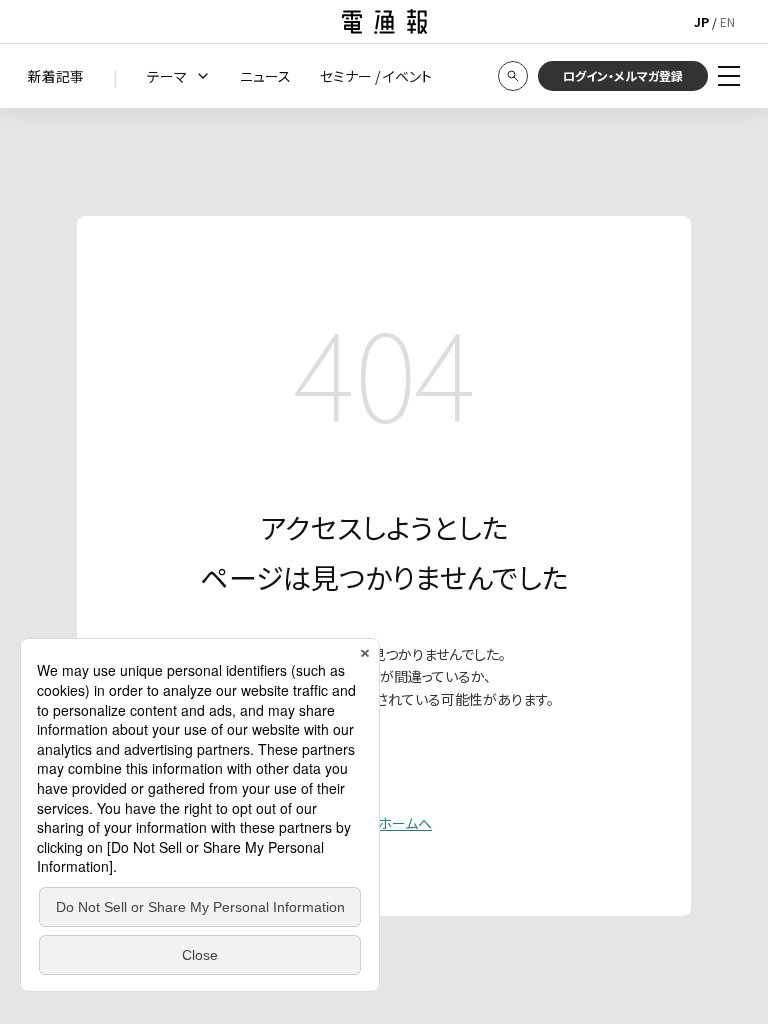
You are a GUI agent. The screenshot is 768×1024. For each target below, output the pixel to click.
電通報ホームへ (384, 823)
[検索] (513, 76)
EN (727, 21)
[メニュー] (729, 76)
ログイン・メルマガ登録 (623, 75)
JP (701, 21)
